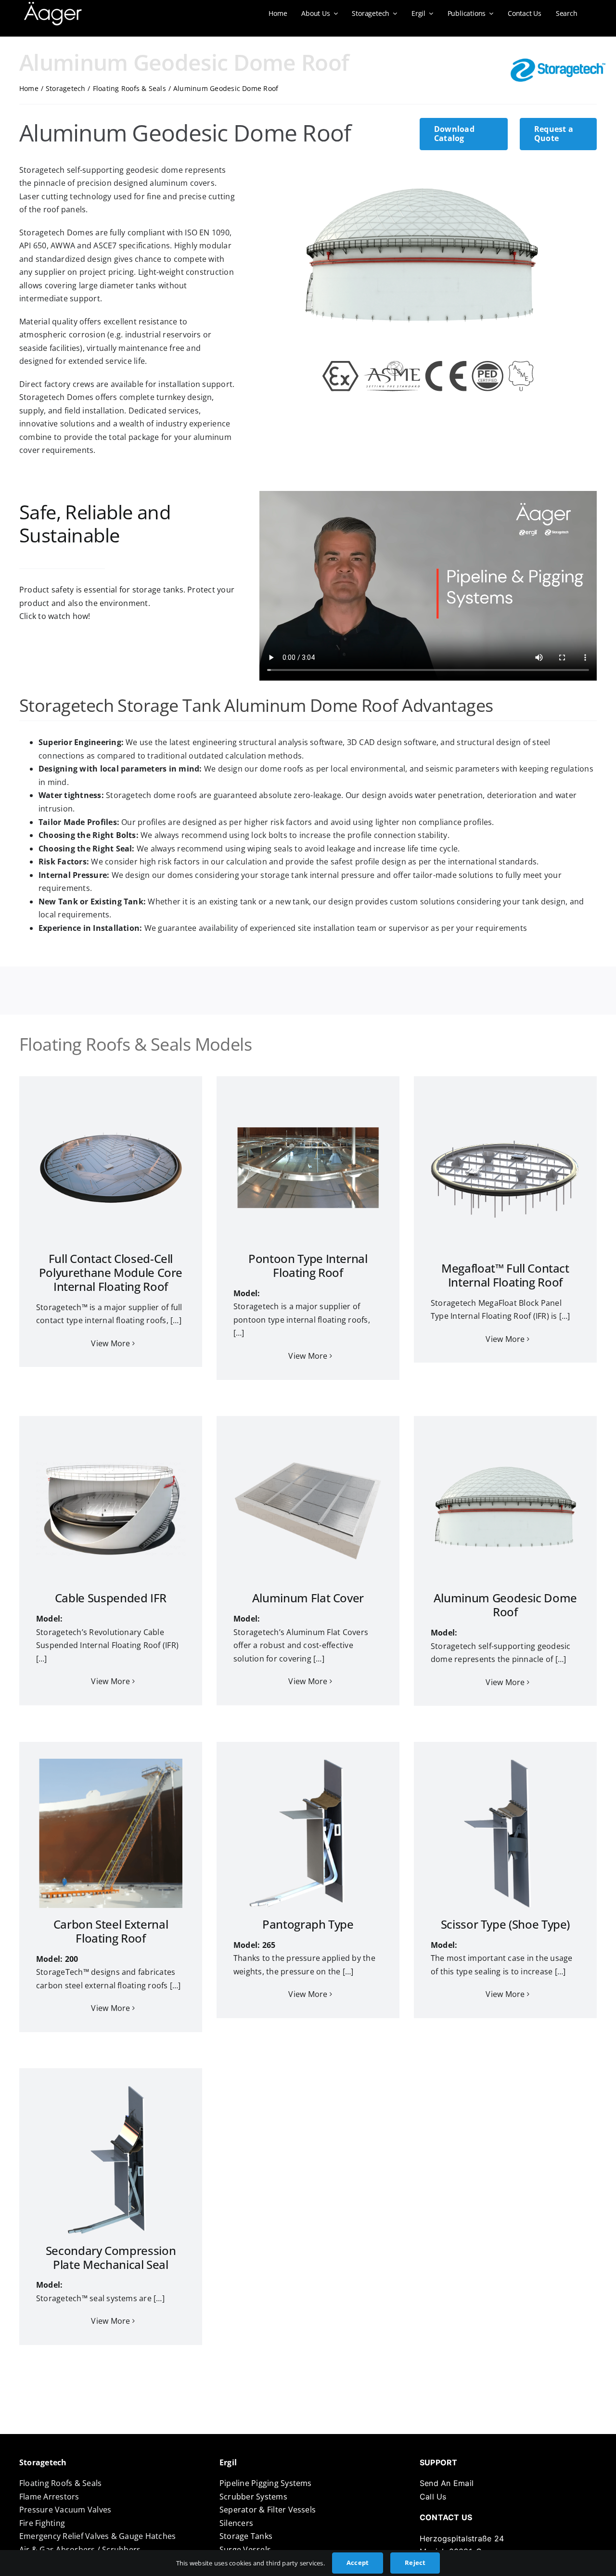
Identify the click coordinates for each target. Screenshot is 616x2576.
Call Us (433, 2497)
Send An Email (447, 2483)
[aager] (53, 6)
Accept (358, 2563)
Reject (415, 2563)
